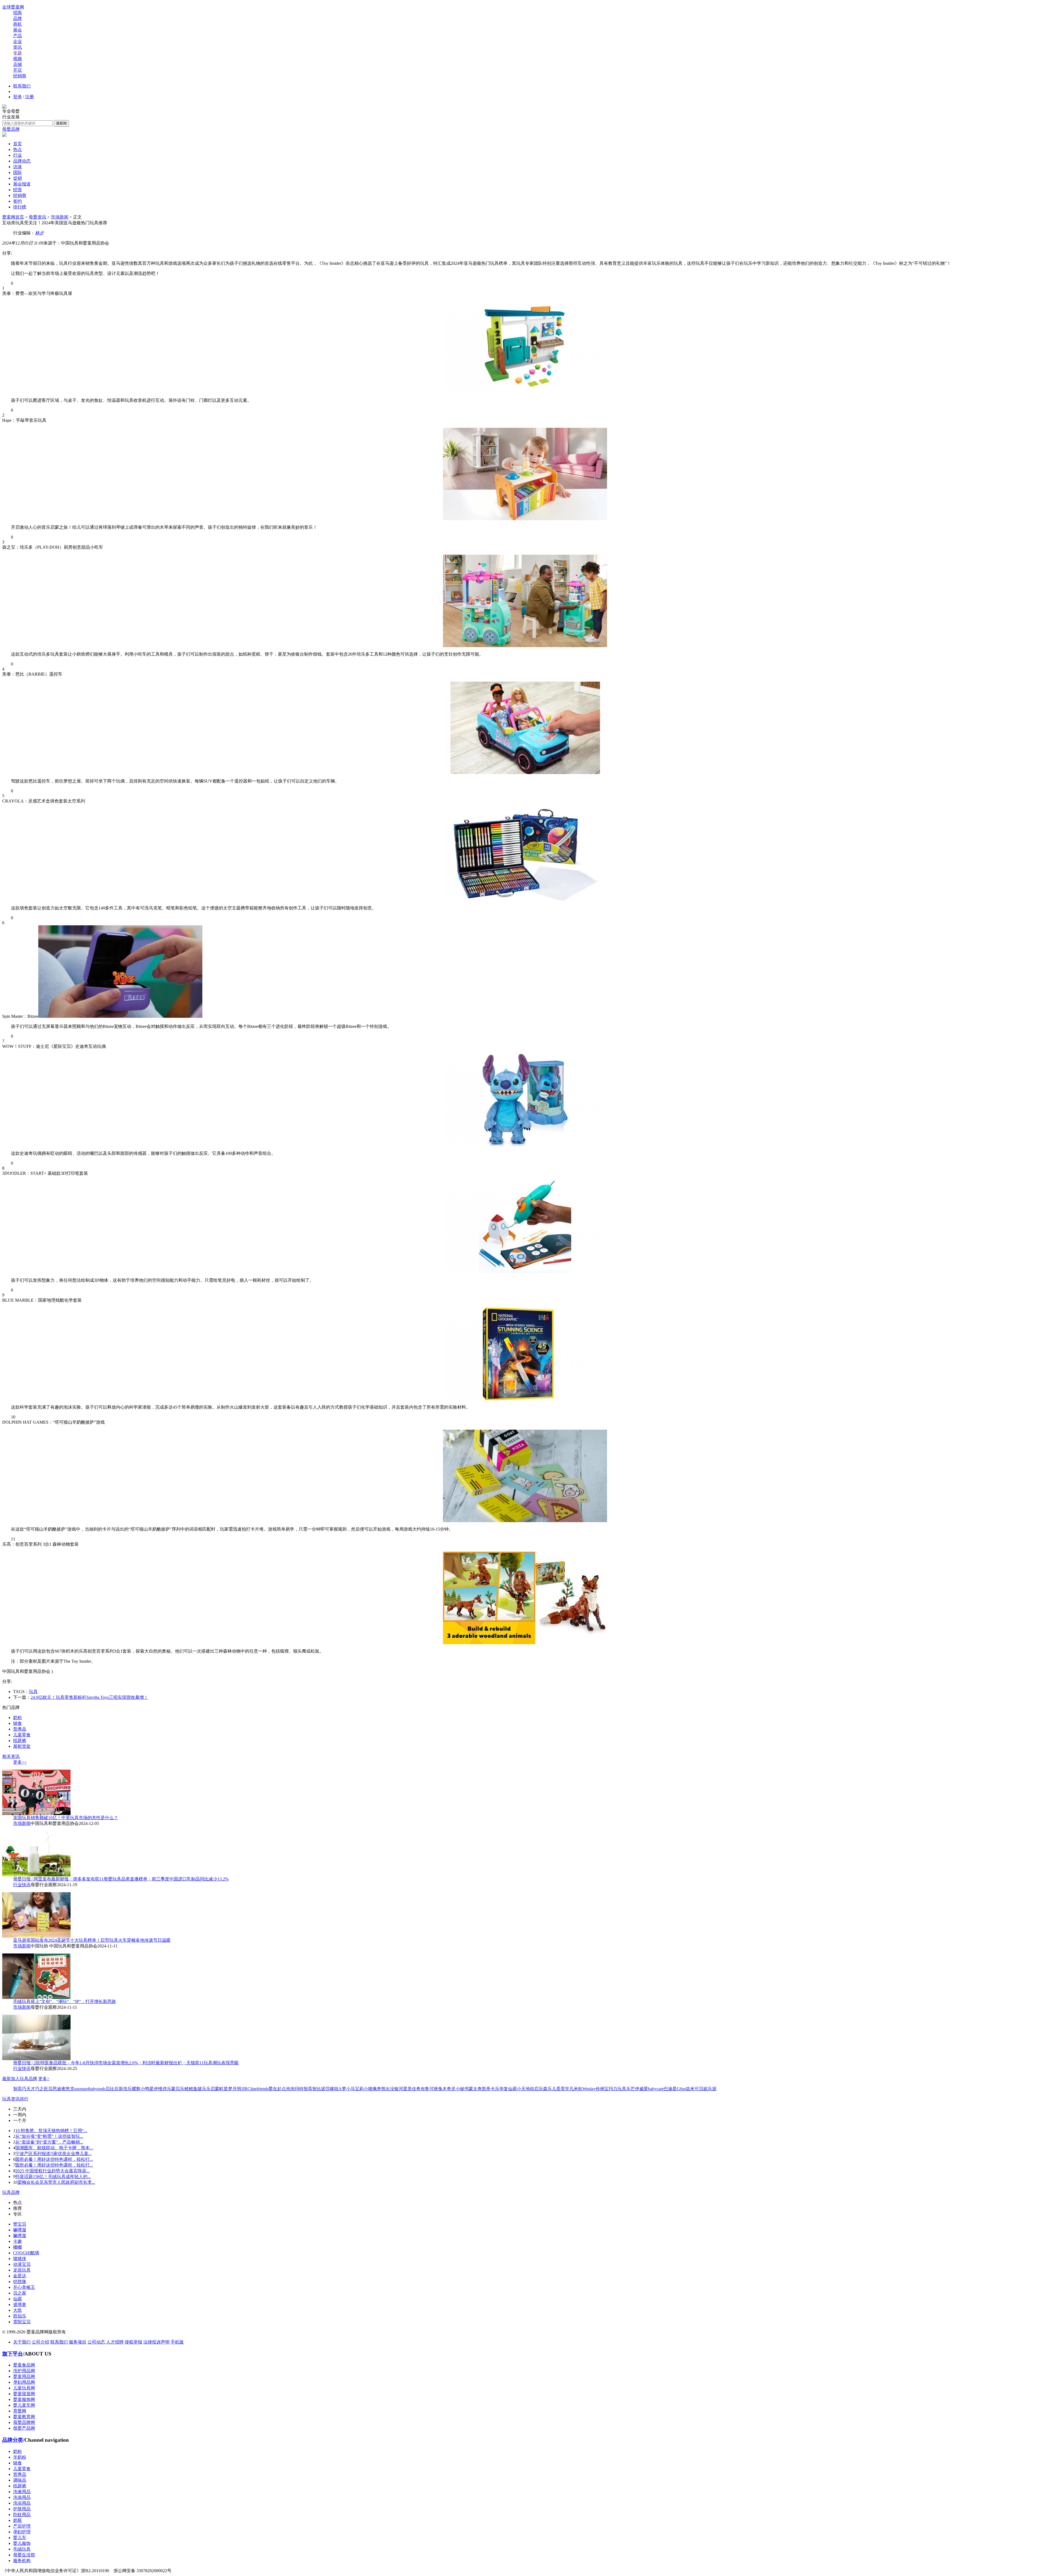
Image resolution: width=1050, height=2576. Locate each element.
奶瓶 (17, 2520)
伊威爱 (641, 2089)
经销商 (20, 76)
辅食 (17, 1723)
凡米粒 (576, 2089)
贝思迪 (55, 2089)
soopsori (82, 2089)
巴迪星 (670, 2089)
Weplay (589, 2089)
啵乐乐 (204, 2089)
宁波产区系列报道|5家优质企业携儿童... (53, 2154)
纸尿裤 (20, 1741)
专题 (17, 53)
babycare (656, 2089)
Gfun (681, 2089)
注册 (30, 97)
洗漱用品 (22, 2492)
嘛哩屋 (20, 2230)
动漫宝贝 (22, 2264)
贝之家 (20, 2293)
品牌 (17, 18)
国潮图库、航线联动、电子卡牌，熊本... (54, 2148)
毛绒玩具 (22, 2549)
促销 (17, 178)
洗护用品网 (24, 2371)
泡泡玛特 (295, 2089)
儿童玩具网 (24, 2388)
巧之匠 (42, 2089)
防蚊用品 (22, 2515)
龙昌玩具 (22, 2270)
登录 (17, 97)
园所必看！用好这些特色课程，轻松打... (54, 2159)
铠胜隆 (20, 2282)
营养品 (20, 1729)
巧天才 (28, 2089)
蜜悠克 (68, 2089)
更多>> (20, 1762)
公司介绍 (40, 2342)
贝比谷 (112, 2089)
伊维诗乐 (162, 2089)
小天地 (523, 2089)
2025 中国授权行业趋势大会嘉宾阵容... (52, 2171)
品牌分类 (13, 2440)
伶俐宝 (602, 2089)
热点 (17, 149)
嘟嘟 (17, 2247)
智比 (317, 2089)
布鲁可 (427, 2089)
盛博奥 (20, 2305)
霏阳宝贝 (22, 2322)
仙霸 (512, 2089)
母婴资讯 (37, 217)
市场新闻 (60, 217)
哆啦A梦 (338, 2089)
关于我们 (22, 2342)
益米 (690, 2089)
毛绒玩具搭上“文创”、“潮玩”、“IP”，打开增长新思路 (65, 2001)
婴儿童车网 (24, 2405)
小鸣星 (147, 2089)
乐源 (712, 2089)
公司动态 (96, 2342)
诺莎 (325, 2089)
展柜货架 (22, 1746)
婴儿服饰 (22, 2543)
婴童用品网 (24, 2376)
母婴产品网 (24, 2428)
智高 (17, 2089)
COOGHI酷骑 (26, 2253)
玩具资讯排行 (15, 2099)
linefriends (259, 2089)
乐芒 (631, 2089)
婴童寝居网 (24, 2394)
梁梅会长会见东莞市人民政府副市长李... (56, 2182)
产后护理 (22, 2526)
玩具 (33, 1692)
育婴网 (20, 2411)
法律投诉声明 (156, 2342)
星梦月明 (232, 2089)
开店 (17, 70)
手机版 (177, 2342)
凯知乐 (20, 2316)
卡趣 (17, 2241)
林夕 (39, 233)
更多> (44, 2079)
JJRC (246, 2089)
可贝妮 (701, 2089)
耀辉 (136, 2089)
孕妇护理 (22, 2532)
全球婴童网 (13, 7)
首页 (17, 144)
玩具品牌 (11, 2192)
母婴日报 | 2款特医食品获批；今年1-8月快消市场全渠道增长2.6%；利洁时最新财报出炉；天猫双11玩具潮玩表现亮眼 (126, 2063)
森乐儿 (550, 2089)
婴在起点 (277, 2089)
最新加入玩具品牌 (20, 2079)
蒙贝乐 (178, 2089)
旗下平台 (13, 2354)
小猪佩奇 (372, 2089)
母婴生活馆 (24, 2555)
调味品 (20, 2480)
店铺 (17, 64)
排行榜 (20, 207)
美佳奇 (414, 2089)
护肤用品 (22, 2509)
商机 (17, 24)
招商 (17, 13)
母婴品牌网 (24, 2422)
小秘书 (462, 2089)
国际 (17, 172)
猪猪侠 (20, 2259)
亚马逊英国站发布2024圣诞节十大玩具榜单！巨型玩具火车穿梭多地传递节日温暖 (92, 1940)
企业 (17, 41)
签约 (17, 201)
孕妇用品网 (24, 2382)
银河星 (401, 2089)
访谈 (17, 167)
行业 (17, 155)
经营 (17, 190)
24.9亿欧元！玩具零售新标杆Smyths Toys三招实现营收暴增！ (89, 1697)
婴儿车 (20, 2538)
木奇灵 (449, 2089)
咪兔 (438, 2089)
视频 (17, 59)
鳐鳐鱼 (191, 2089)
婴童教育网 (24, 2417)
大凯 (17, 2310)
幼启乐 (536, 2089)
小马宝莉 (355, 2089)
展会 (17, 30)
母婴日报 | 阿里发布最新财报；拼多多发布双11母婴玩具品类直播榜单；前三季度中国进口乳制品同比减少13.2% (121, 1879)
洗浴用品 (22, 2503)
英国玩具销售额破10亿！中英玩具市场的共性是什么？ (66, 1818)
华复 (504, 2089)
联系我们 (22, 86)
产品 (17, 36)
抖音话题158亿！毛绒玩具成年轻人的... (53, 2177)
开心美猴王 (24, 2287)
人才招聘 (115, 2342)
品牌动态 (22, 161)
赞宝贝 (20, 2224)
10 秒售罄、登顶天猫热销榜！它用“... (51, 2131)
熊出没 (388, 2089)
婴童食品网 (24, 2365)
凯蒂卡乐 (491, 2089)
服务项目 (78, 2342)
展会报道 (22, 184)
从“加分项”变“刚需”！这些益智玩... (49, 2136)
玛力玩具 (617, 2089)
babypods (97, 2089)
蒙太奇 (475, 2089)
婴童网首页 (13, 217)
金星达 (20, 2276)
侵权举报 (133, 2342)
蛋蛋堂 (563, 2089)
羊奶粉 (20, 2457)
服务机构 (22, 2561)
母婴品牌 (11, 129)
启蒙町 (217, 2089)
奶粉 (17, 1718)
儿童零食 (22, 1735)
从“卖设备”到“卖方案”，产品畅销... (49, 2142)
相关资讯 (11, 1756)
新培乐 (125, 2089)
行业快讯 (22, 1885)
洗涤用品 (22, 2497)
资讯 (17, 47)
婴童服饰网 (24, 2399)
